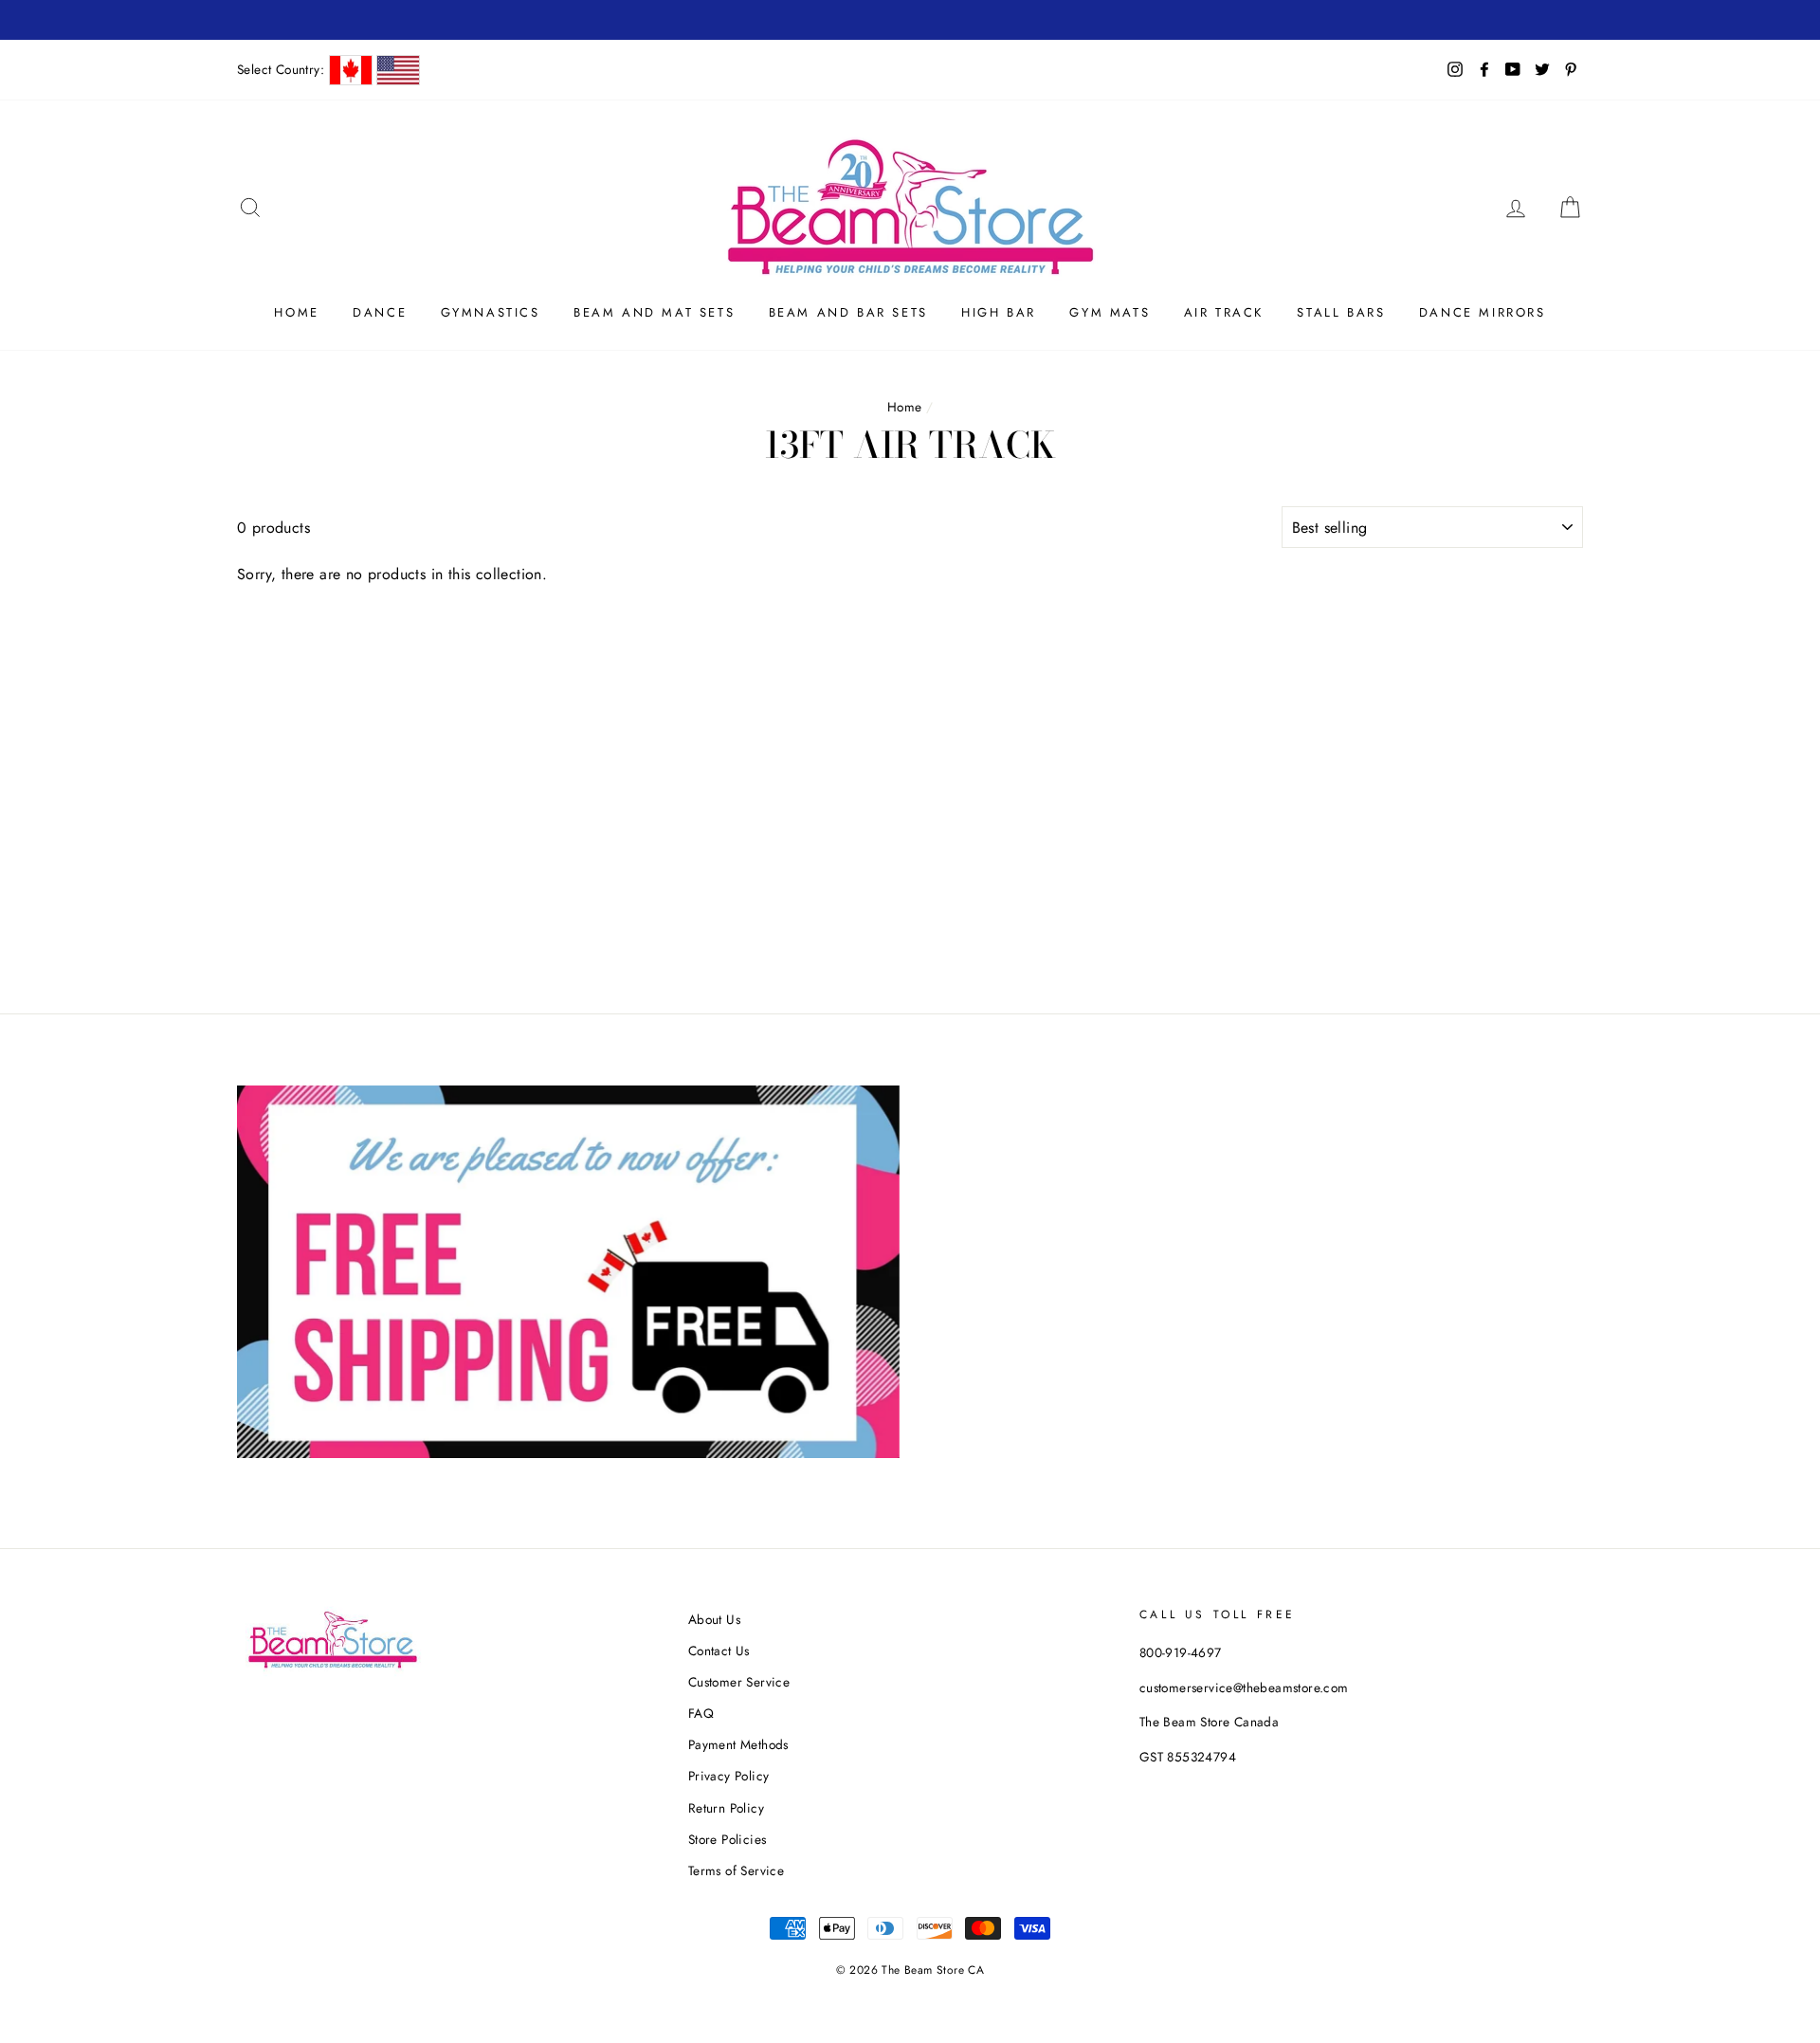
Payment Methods (738, 1744)
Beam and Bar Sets (848, 312)
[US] (398, 70)
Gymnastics (491, 312)
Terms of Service (736, 1870)
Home (296, 312)
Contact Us (719, 1651)
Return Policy (726, 1808)
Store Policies (728, 1839)
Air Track (1224, 312)
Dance (380, 312)
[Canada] (351, 70)
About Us (714, 1619)
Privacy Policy (729, 1776)
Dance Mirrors (1483, 312)
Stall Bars (1341, 312)
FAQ (701, 1713)
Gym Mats (1110, 312)
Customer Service (739, 1682)
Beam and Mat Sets (654, 312)
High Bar (999, 312)
